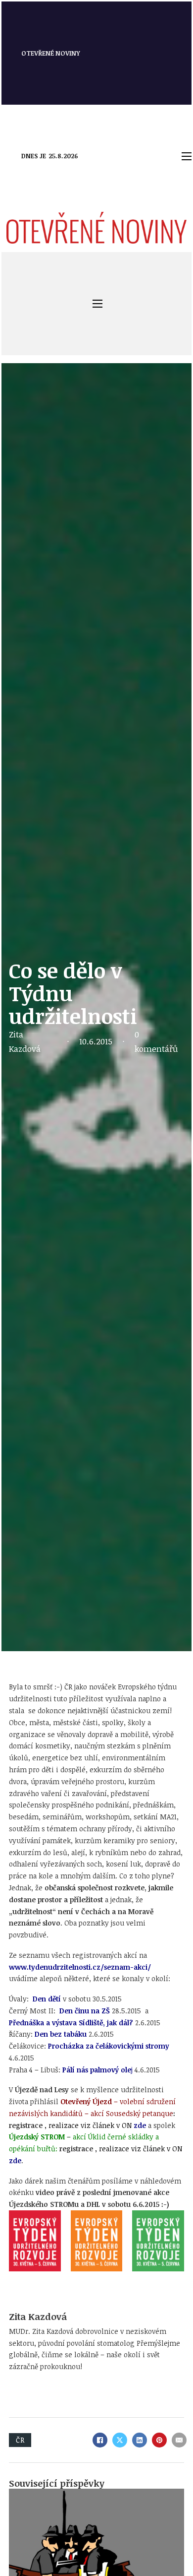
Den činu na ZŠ (85, 2011)
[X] (120, 2440)
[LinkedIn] (140, 2440)
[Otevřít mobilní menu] (187, 156)
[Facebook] (100, 2440)
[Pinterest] (159, 2440)
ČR (20, 2440)
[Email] (179, 2440)
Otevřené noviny (51, 53)
